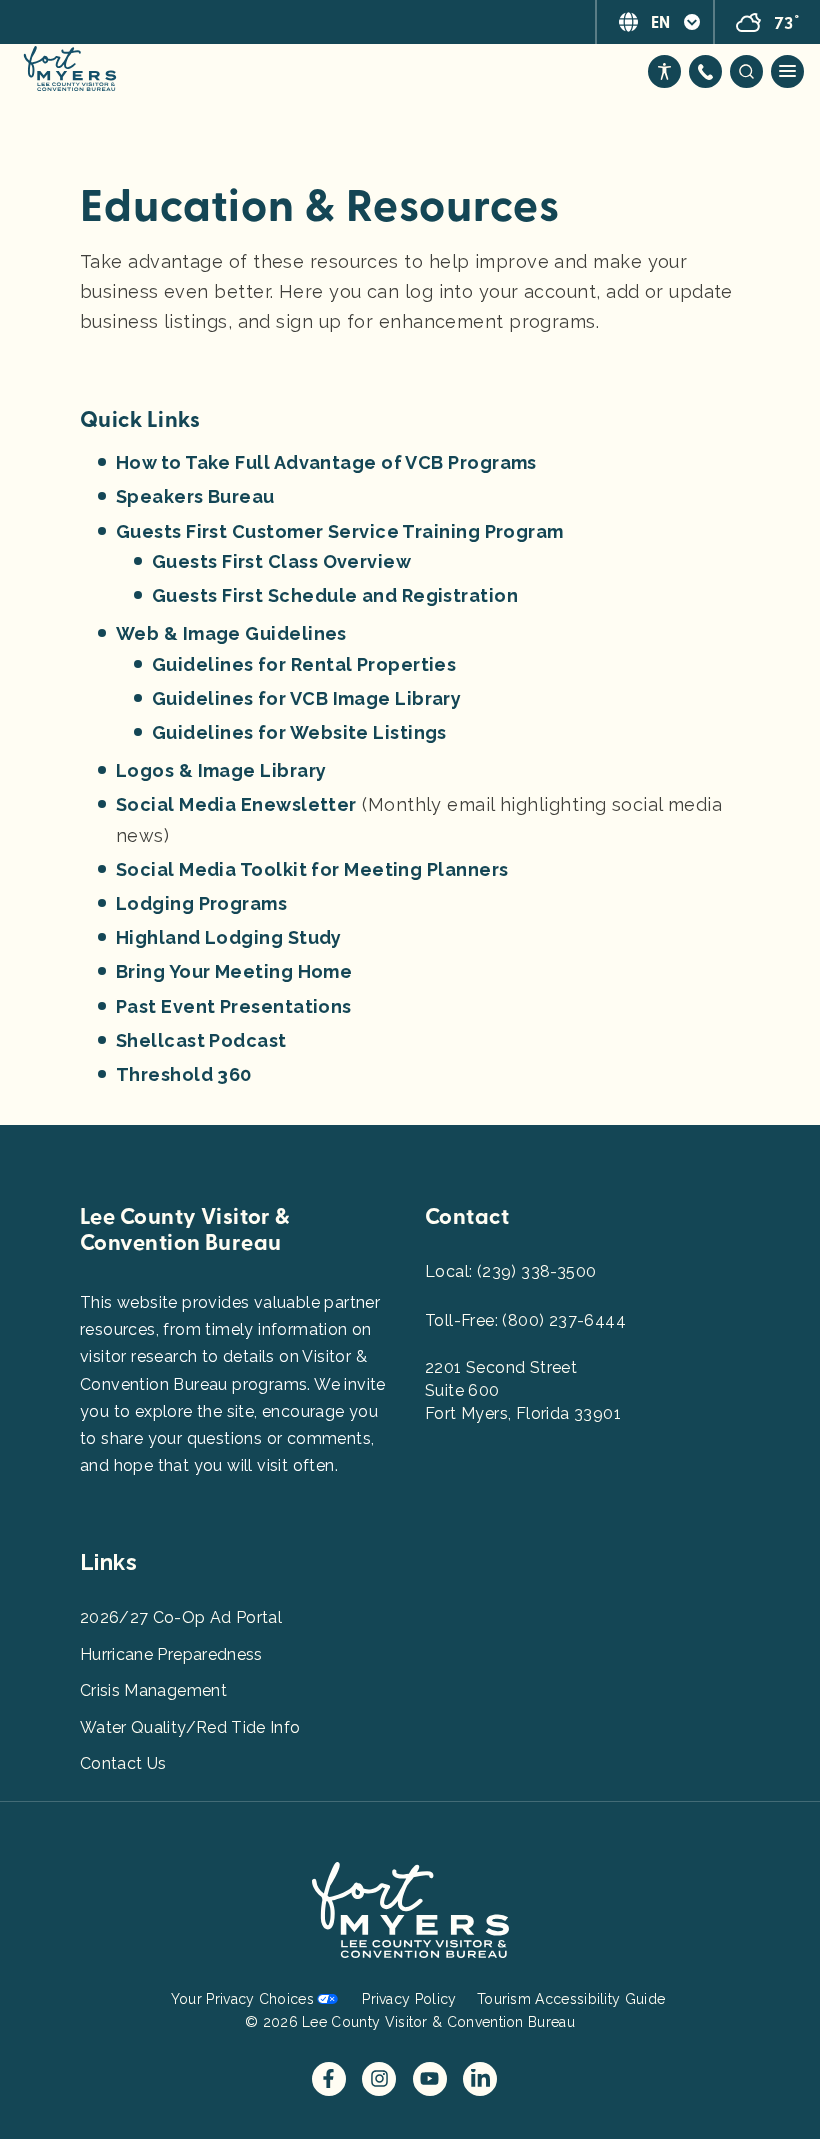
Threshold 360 (184, 1074)
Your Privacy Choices (242, 1999)
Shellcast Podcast (201, 1040)
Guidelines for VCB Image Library (306, 698)
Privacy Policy (409, 1999)
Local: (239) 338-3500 (510, 1271)
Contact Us (123, 1763)
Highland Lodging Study (229, 937)
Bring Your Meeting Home (234, 971)
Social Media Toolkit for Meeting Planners (312, 869)
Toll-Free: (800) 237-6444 (525, 1320)
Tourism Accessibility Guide (571, 1999)
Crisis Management (153, 1690)
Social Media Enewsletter (236, 804)
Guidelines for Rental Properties (304, 664)
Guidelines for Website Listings (299, 732)
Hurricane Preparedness (171, 1654)
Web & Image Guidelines (231, 633)
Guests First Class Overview (281, 561)
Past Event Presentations (234, 1006)
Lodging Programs (201, 903)
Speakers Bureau (195, 496)
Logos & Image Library (221, 770)
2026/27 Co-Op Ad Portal (181, 1617)
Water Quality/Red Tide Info (190, 1727)
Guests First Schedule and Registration (335, 595)
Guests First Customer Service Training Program (340, 531)
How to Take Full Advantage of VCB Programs (326, 462)
